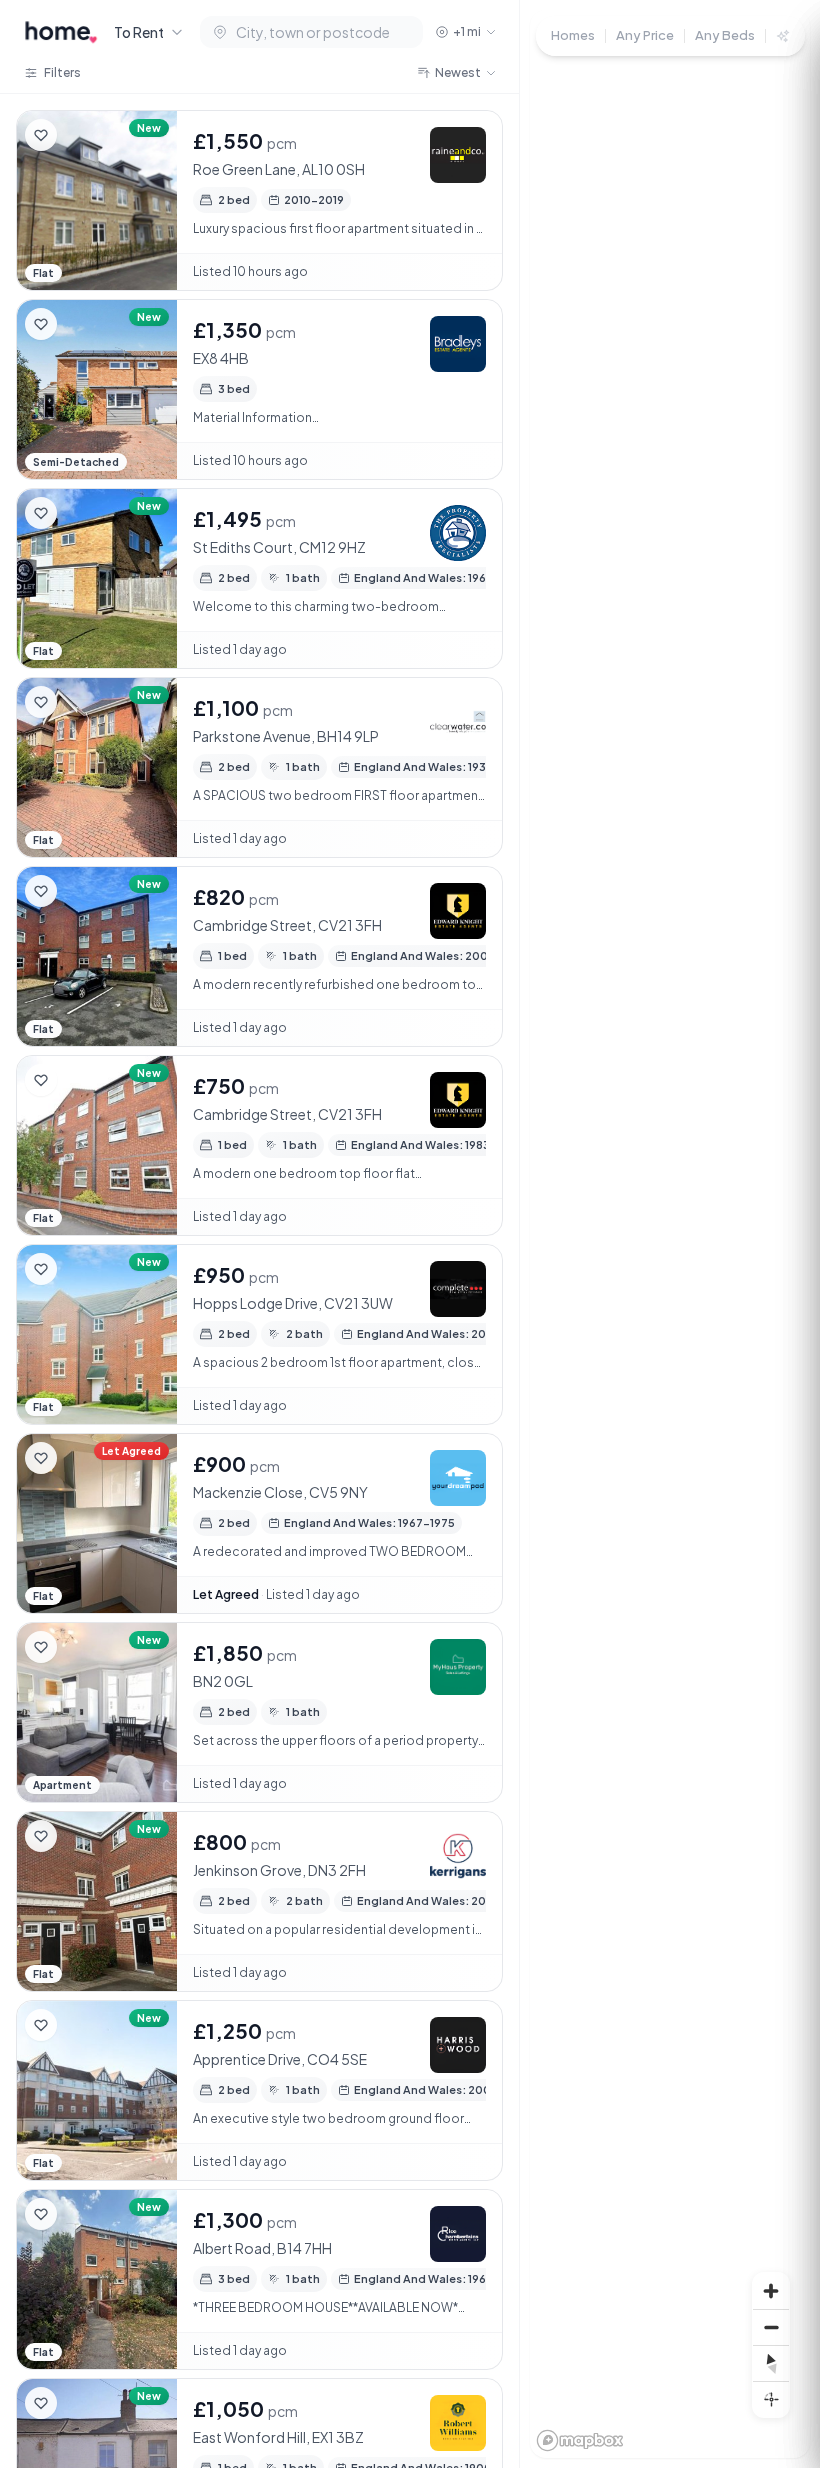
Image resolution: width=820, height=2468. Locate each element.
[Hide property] (81, 135)
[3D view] (771, 2399)
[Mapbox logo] (580, 2440)
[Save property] (41, 135)
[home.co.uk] (61, 32)
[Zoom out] (771, 2327)
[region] (670, 1234)
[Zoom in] (771, 2291)
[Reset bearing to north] (771, 2363)
